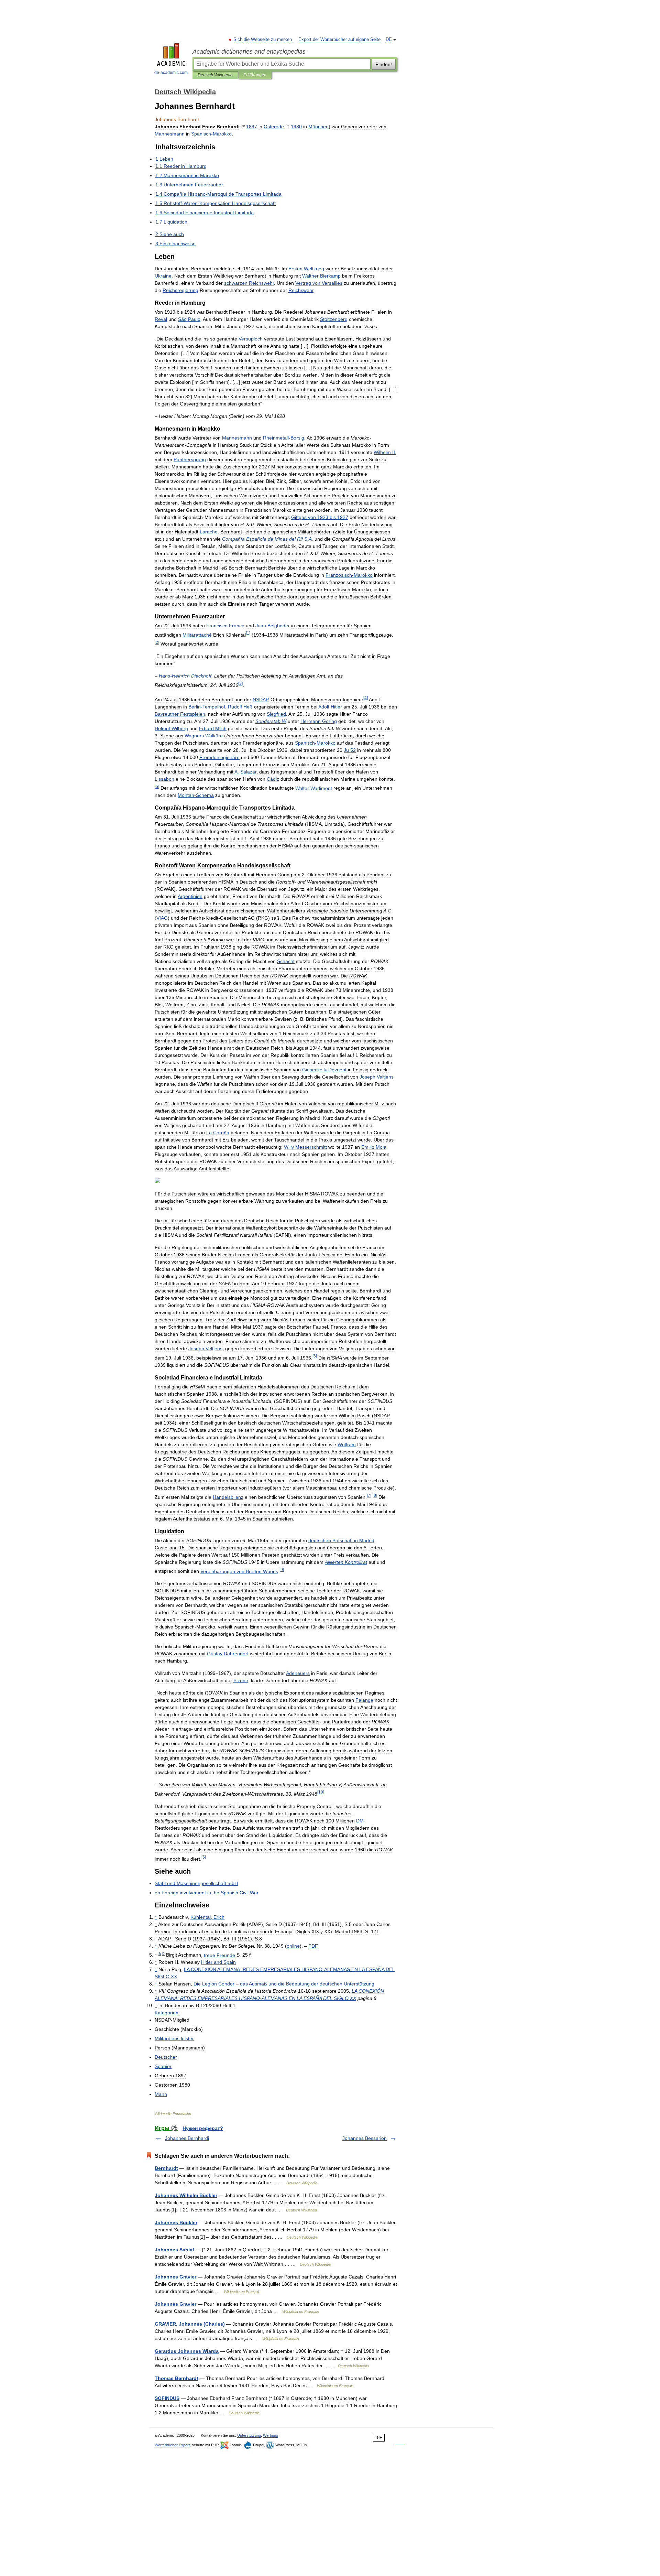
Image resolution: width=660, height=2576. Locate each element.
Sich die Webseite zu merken (263, 40)
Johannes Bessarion (365, 2138)
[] (248, 633)
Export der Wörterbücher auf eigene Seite (339, 40)
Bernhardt (166, 2168)
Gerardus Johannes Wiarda (187, 2351)
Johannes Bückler (176, 2222)
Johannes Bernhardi (187, 2138)
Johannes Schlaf (174, 2250)
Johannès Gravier (175, 2304)
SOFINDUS (167, 2398)
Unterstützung (249, 2435)
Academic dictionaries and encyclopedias (249, 52)
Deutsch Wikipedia (215, 75)
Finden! (384, 64)
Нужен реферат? (203, 2128)
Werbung (271, 2435)
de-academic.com (171, 73)
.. (268, 539)
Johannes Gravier (175, 2277)
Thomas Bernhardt (177, 2378)
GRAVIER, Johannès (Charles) (190, 2324)
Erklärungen (255, 75)
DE (389, 40)
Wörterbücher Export (172, 2445)
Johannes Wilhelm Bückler (186, 2195)
